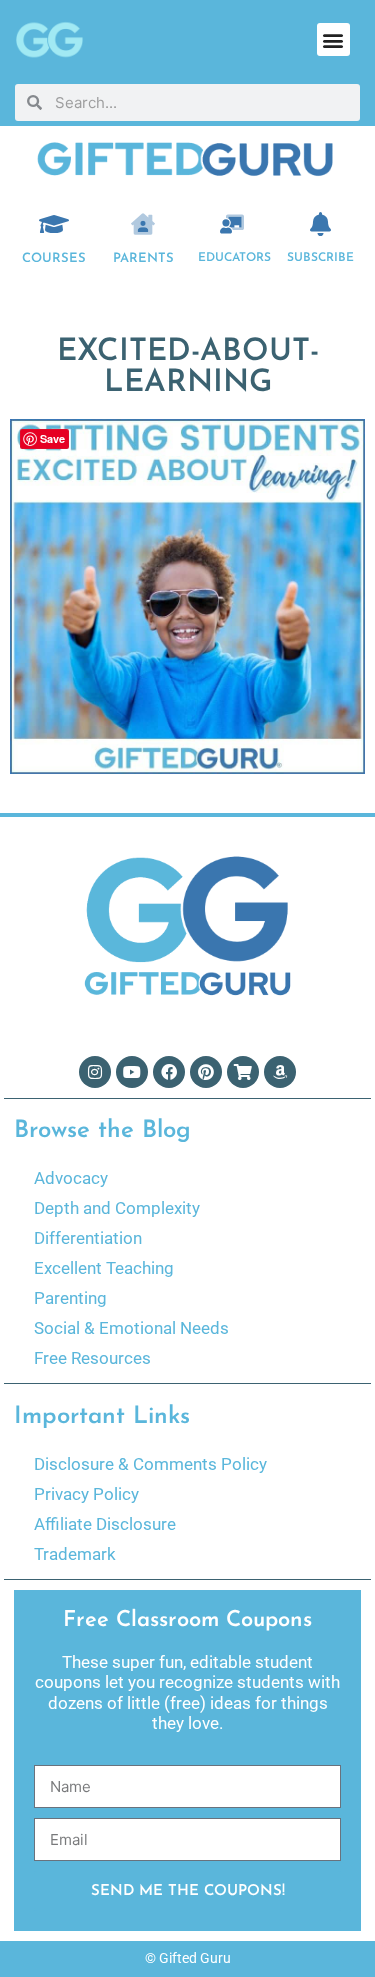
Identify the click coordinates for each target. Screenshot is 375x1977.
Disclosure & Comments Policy (150, 1464)
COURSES (54, 258)
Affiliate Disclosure (105, 1524)
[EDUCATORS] (232, 224)
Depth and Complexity (117, 1208)
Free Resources (92, 1358)
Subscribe (320, 258)
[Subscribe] (321, 224)
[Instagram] (95, 1072)
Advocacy (71, 1178)
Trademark (75, 1554)
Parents (143, 258)
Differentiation (88, 1238)
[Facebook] (169, 1072)
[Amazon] (280, 1072)
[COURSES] (54, 224)
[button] (333, 39)
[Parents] (143, 224)
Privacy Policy (86, 1494)
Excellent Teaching (104, 1268)
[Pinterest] (206, 1072)
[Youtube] (132, 1072)
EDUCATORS (234, 258)
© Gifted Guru (188, 1958)
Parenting (70, 1298)
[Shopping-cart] (243, 1072)
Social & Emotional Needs (131, 1328)
